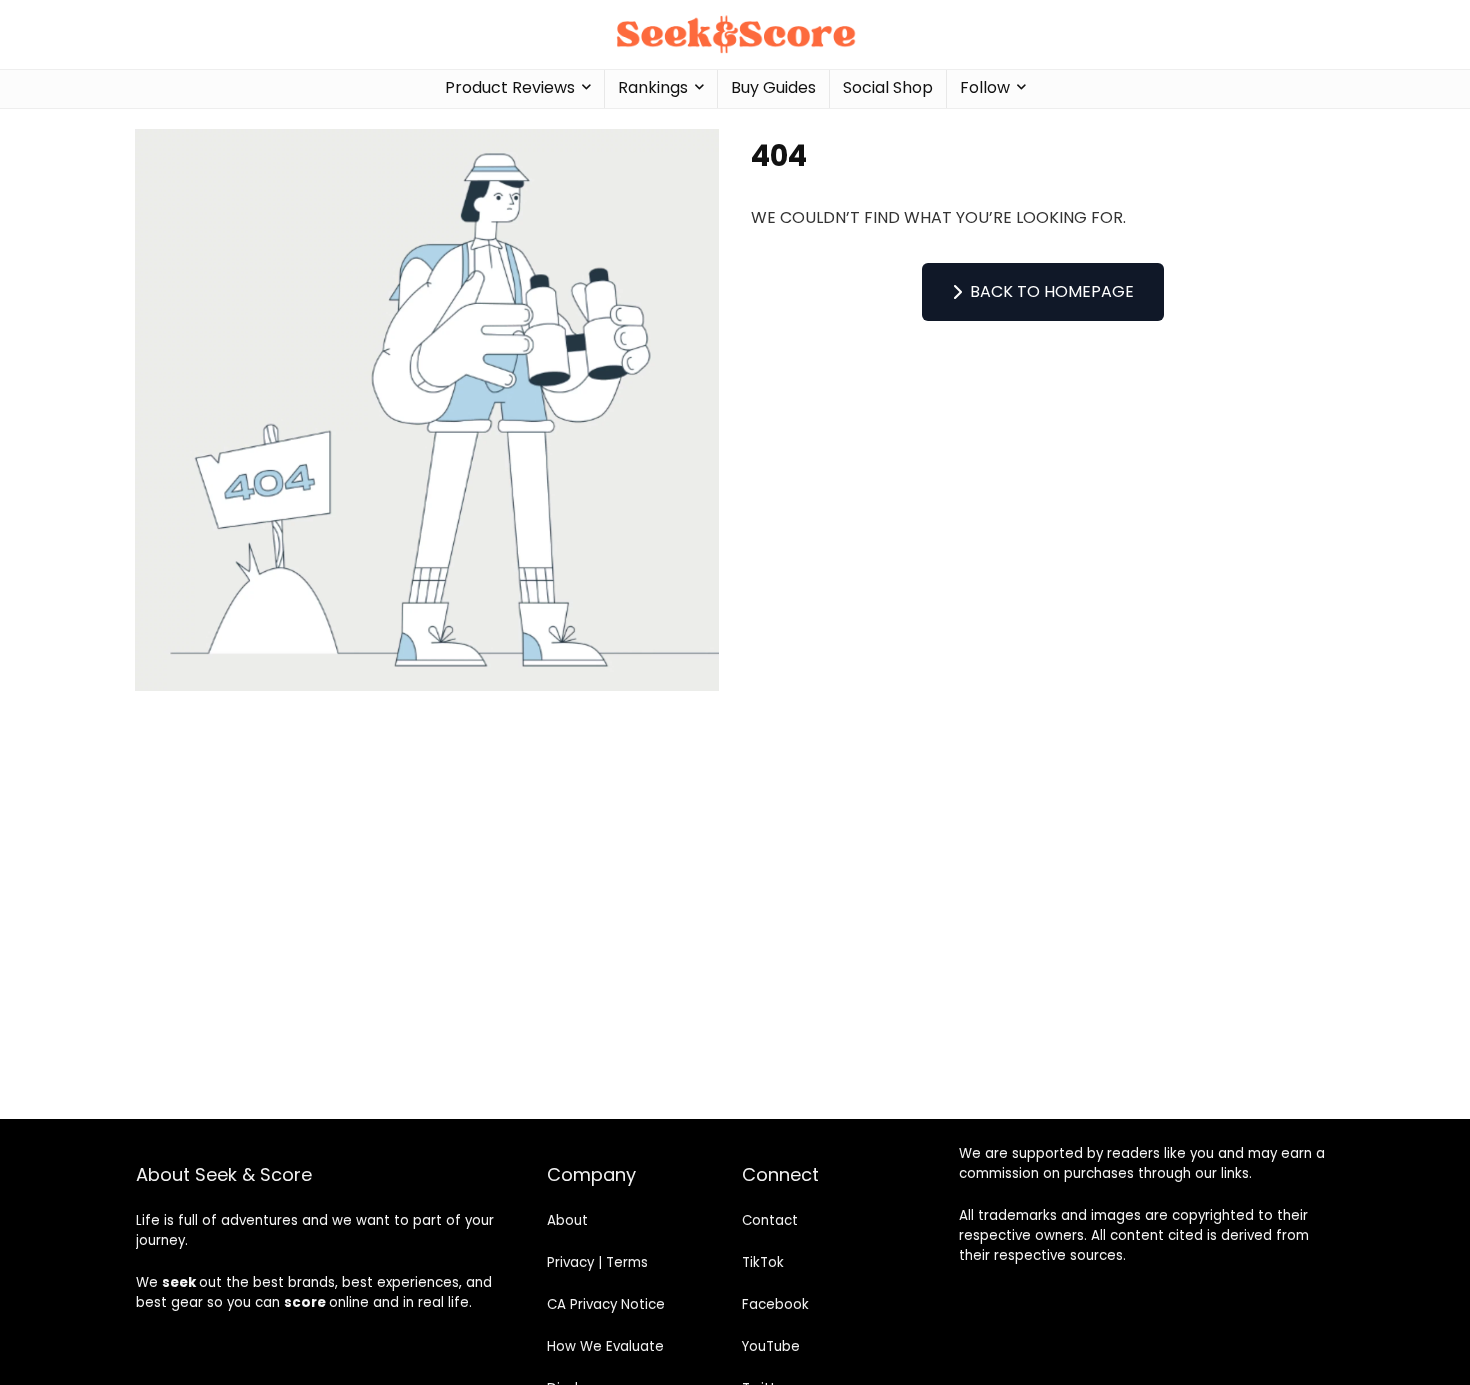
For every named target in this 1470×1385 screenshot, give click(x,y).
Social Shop (888, 87)
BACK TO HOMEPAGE (1052, 291)
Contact (770, 1220)
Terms (627, 1262)
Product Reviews (510, 87)
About (567, 1220)
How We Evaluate (605, 1346)
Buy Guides (773, 87)
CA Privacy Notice (606, 1304)
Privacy (570, 1262)
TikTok (763, 1262)
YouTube (771, 1346)
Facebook (775, 1304)
